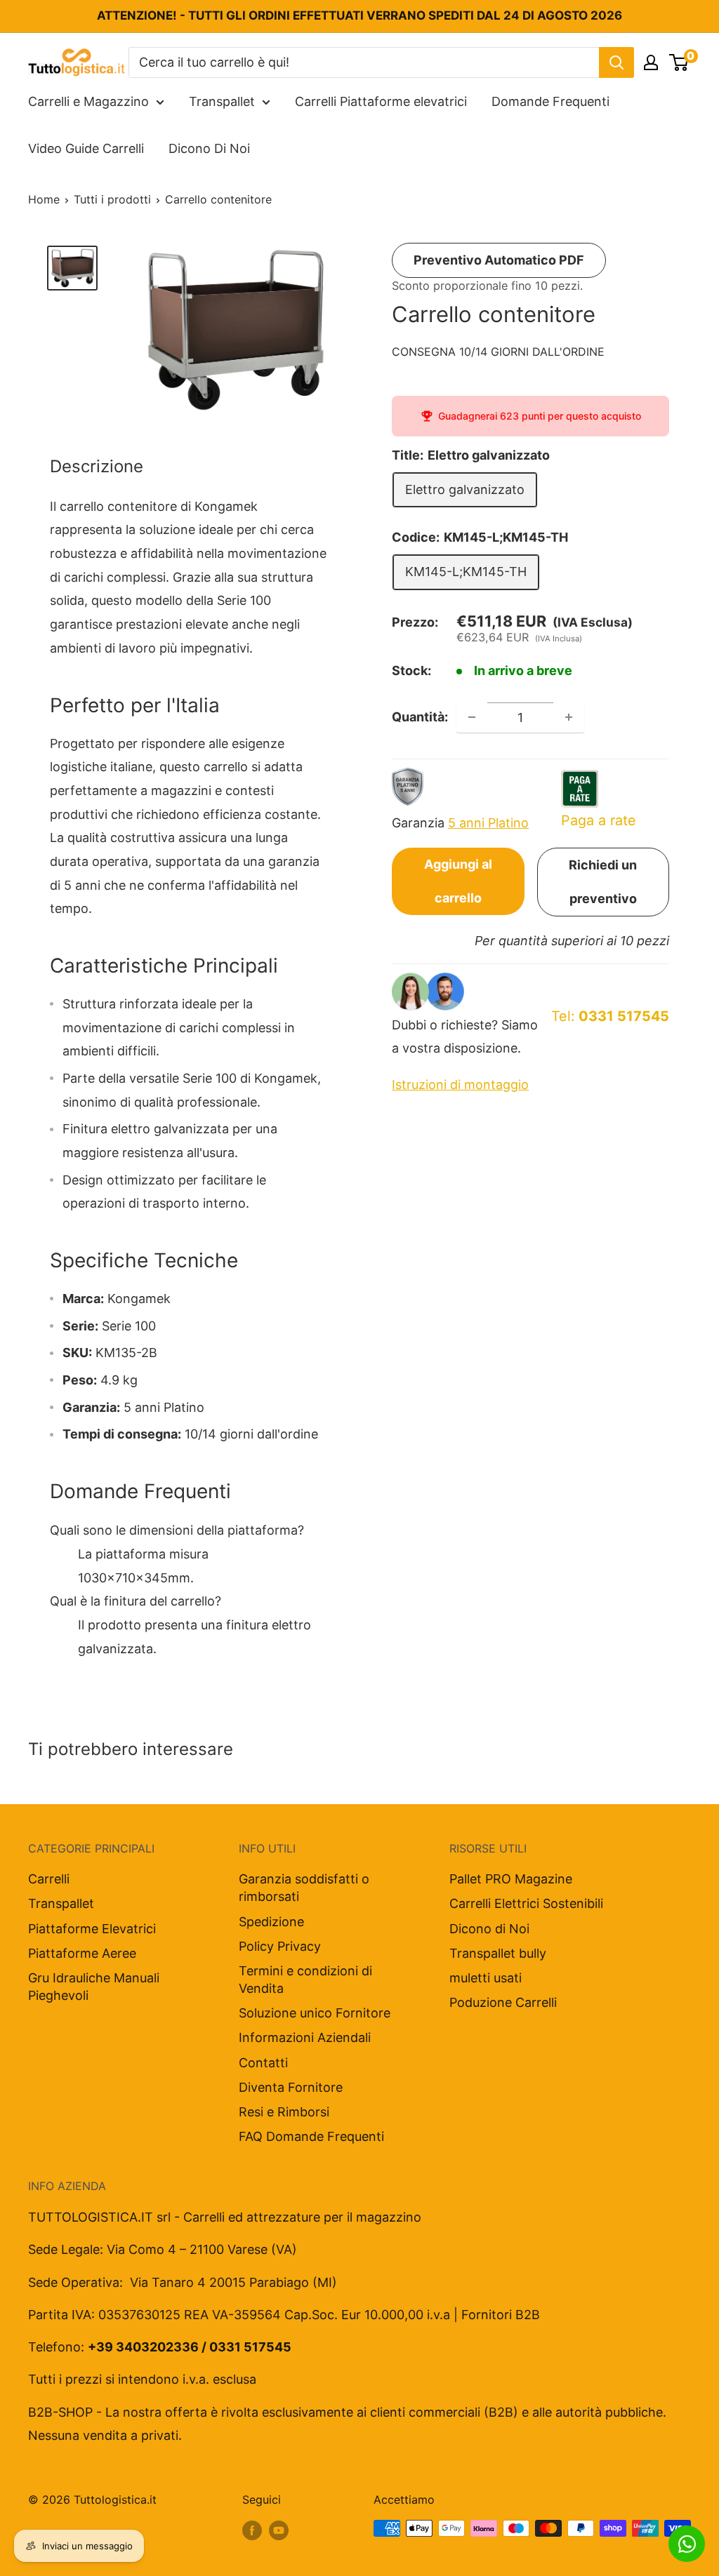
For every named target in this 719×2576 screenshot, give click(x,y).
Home (44, 199)
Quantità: (420, 717)
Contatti (263, 2063)
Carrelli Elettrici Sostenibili (526, 1903)
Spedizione (271, 1922)
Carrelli (49, 1879)
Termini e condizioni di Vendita (305, 1980)
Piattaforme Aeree (82, 1953)
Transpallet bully (498, 1953)
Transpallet (222, 101)
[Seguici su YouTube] (279, 2530)
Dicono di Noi (489, 1929)
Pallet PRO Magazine (511, 1879)
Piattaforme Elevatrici (92, 1929)
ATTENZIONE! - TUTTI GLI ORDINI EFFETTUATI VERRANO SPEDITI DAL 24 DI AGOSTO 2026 (359, 15)
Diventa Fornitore (291, 2087)
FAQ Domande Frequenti (311, 2136)
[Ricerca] (616, 62)
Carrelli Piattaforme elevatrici (381, 101)
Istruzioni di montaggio (460, 1085)
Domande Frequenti (550, 101)
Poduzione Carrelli (503, 2002)
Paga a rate (599, 820)
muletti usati (486, 1978)
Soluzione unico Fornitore (315, 2013)
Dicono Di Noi (209, 148)
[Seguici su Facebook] (252, 2530)
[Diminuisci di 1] (472, 717)
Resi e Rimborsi (284, 2112)
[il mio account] (651, 62)
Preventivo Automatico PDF (499, 260)
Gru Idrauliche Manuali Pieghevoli (94, 1987)
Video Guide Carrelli (86, 148)
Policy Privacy (280, 1946)
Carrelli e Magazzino (88, 101)
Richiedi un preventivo (603, 882)
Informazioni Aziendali (305, 2037)
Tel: (610, 1016)
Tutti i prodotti (112, 199)
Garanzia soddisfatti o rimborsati (304, 1888)
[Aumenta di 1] (569, 717)
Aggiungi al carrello (458, 881)
